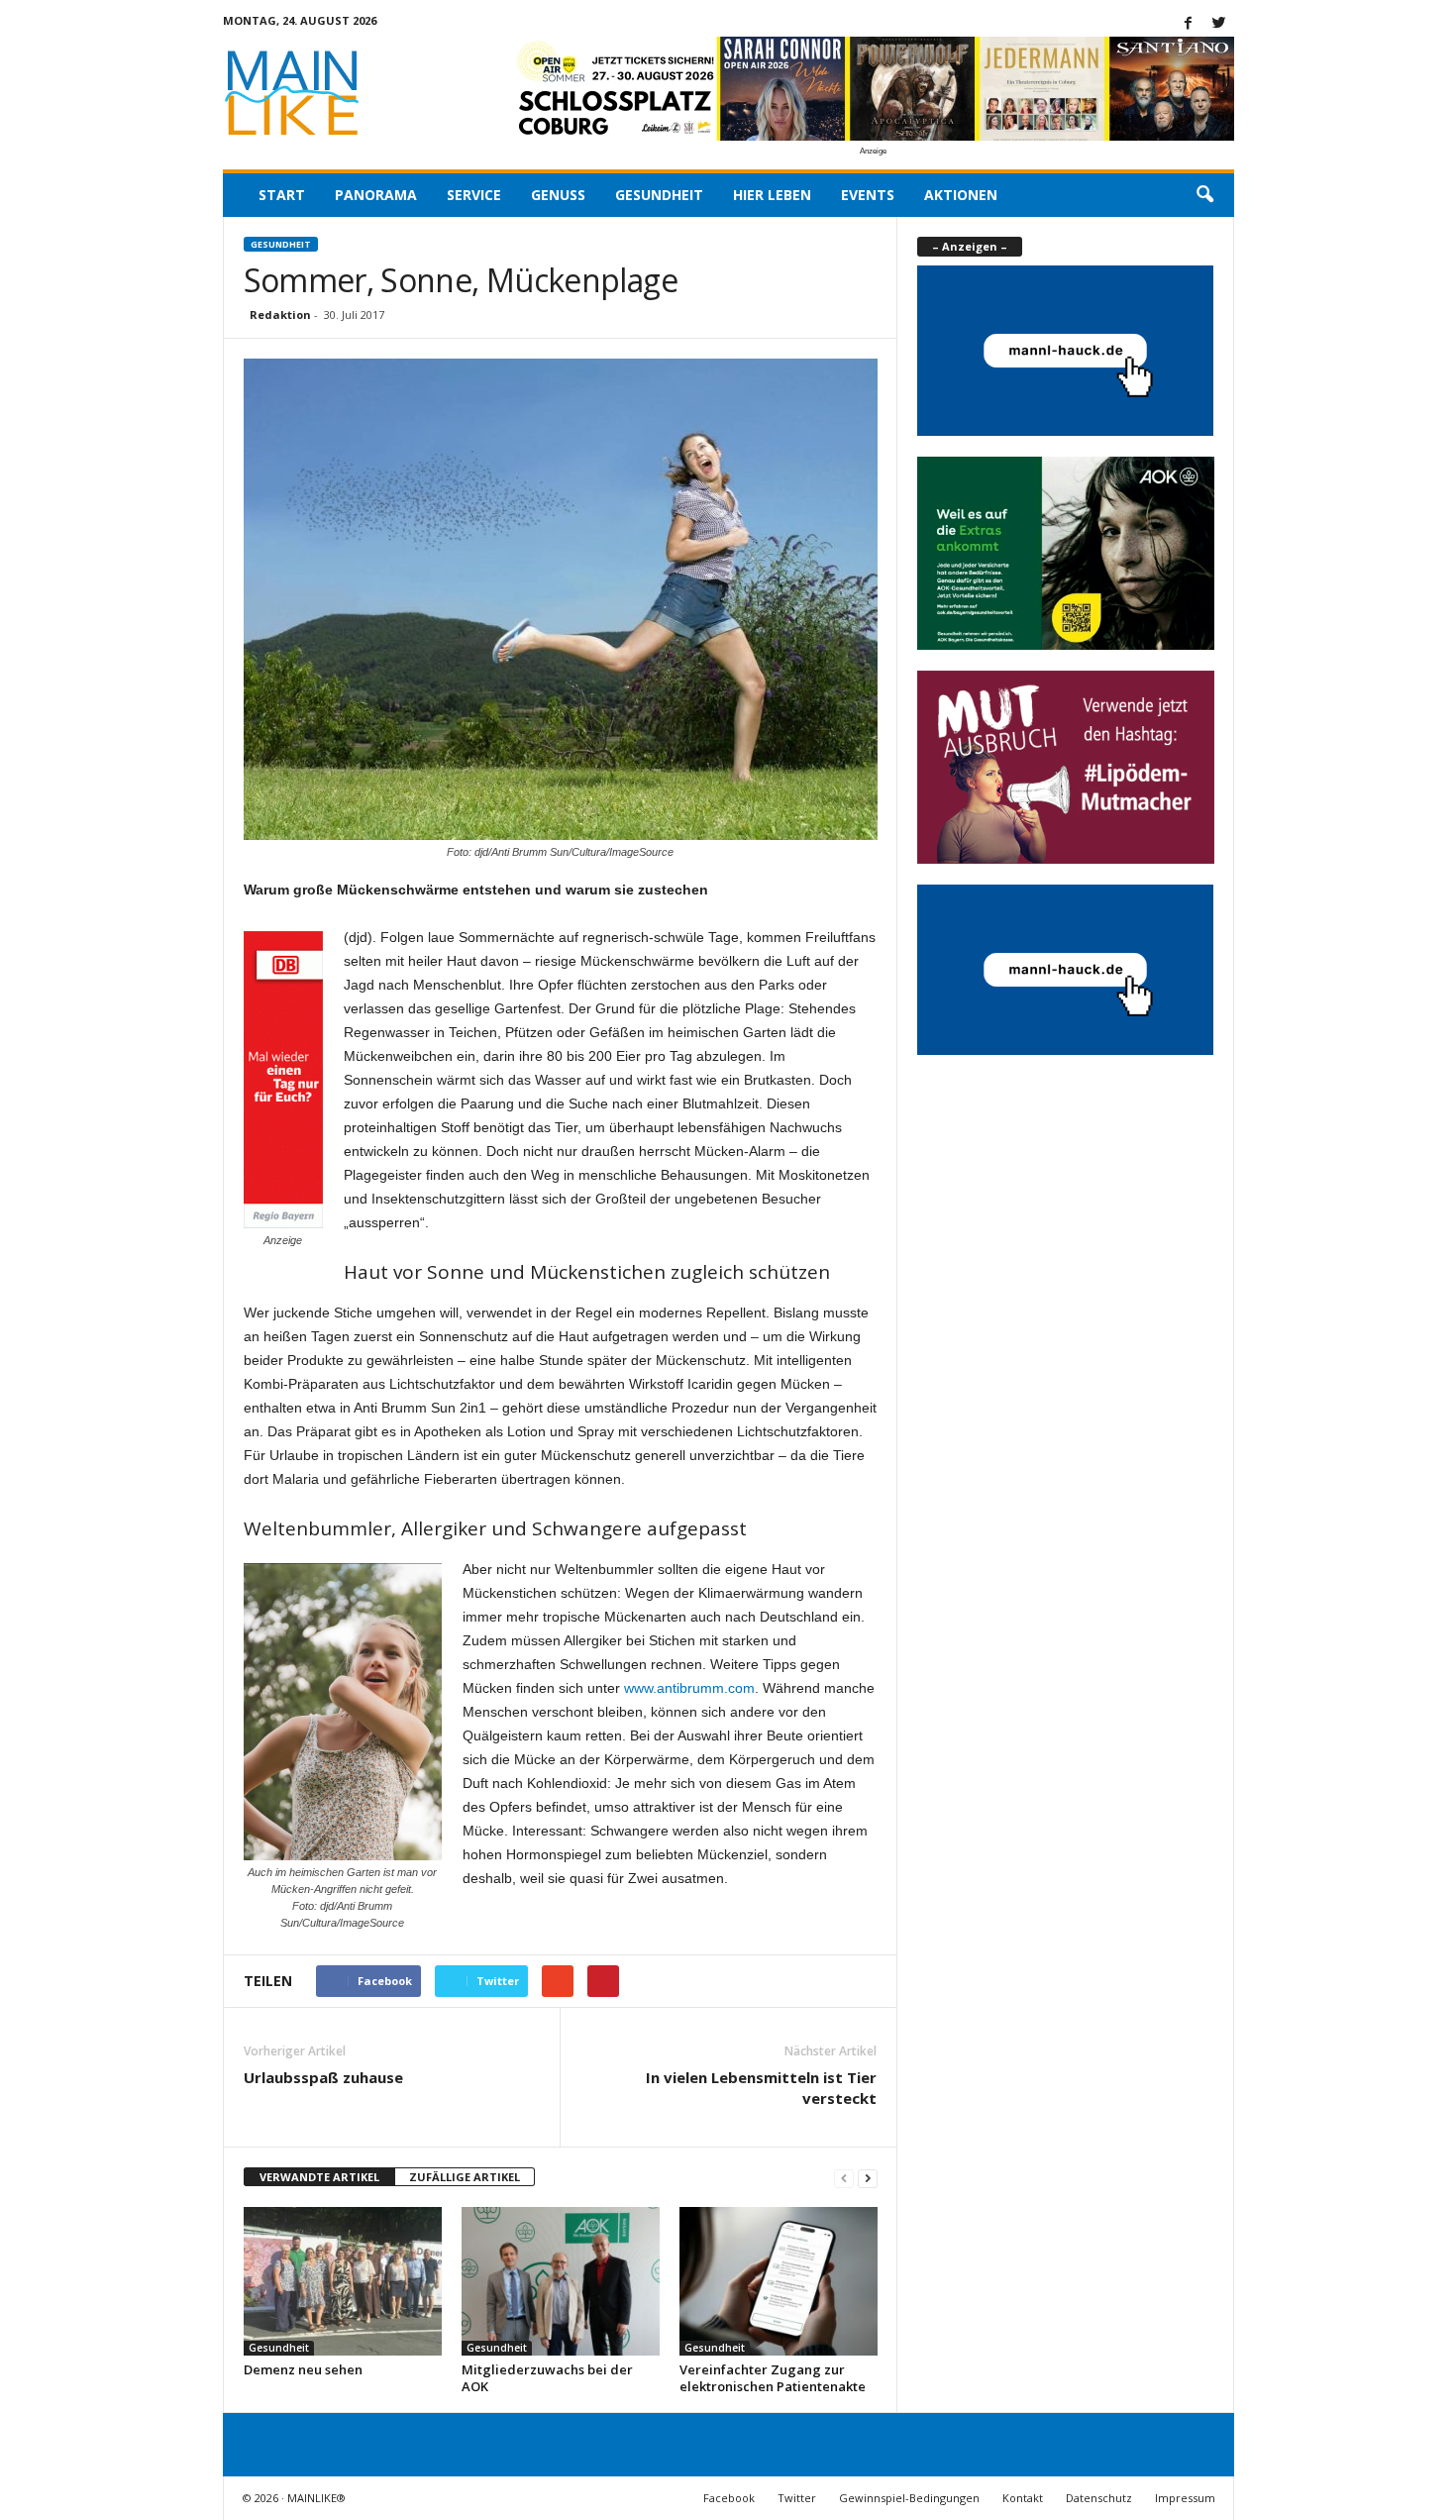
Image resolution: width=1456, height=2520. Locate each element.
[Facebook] (1189, 24)
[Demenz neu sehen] (343, 2281)
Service (474, 195)
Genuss (558, 195)
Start (282, 195)
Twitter (797, 2498)
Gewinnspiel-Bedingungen (909, 2498)
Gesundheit (659, 195)
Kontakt (1023, 2498)
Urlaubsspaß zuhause (323, 2077)
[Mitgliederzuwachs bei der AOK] (561, 2281)
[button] (1204, 195)
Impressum (1185, 2498)
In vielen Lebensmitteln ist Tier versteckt (761, 2088)
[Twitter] (1219, 24)
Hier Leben (772, 195)
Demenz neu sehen (303, 2369)
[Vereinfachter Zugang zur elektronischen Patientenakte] (779, 2281)
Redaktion (280, 315)
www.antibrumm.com (689, 1688)
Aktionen (961, 195)
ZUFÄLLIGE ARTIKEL (465, 2177)
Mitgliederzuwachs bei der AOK (547, 2378)
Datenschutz (1099, 2498)
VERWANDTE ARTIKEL (319, 2177)
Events (868, 195)
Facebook (729, 2498)
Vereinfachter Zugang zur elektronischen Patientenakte (773, 2378)
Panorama (376, 195)
